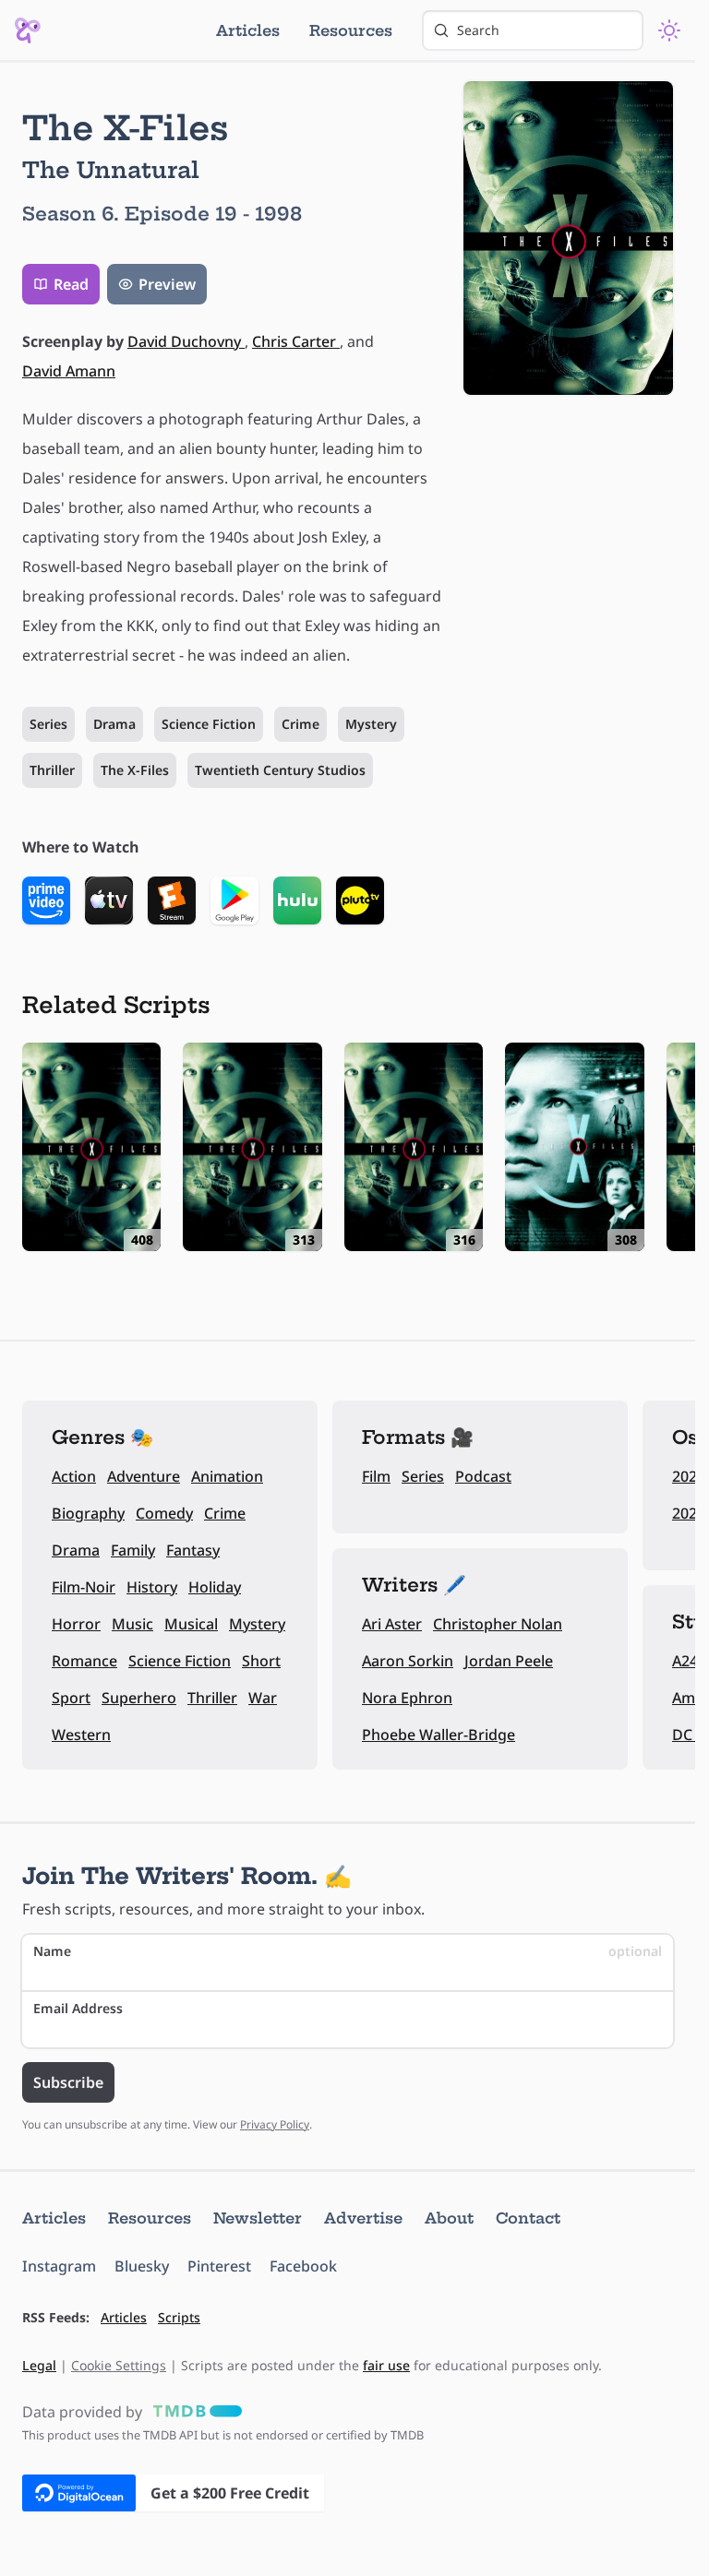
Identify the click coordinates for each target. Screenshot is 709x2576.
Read (71, 284)
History (152, 1587)
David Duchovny (186, 341)
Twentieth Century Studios (280, 770)
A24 (685, 1661)
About (449, 2218)
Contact (528, 2218)
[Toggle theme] (669, 30)
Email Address (78, 2008)
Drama (114, 724)
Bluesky (142, 2266)
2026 (689, 1476)
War (263, 1698)
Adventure (144, 1476)
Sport (71, 1698)
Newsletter (258, 2218)
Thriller (52, 770)
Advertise (363, 2218)
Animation (227, 1476)
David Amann (69, 371)
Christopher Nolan (498, 1624)
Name (348, 1951)
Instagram (59, 2266)
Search (478, 30)
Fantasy (193, 1550)
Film (376, 1476)
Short (261, 1661)
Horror (76, 1624)
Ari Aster (392, 1624)
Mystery (371, 724)
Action (74, 1476)
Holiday (215, 1587)
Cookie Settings (119, 2365)
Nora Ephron (407, 1698)
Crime (300, 724)
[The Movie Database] (194, 2412)
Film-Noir (84, 1587)
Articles (248, 30)
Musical (191, 1624)
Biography (88, 1513)
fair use (386, 2365)
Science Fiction (209, 724)
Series (48, 724)
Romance (84, 1661)
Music (132, 1624)
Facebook (303, 2266)
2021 (689, 1513)
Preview (167, 284)
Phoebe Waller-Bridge (439, 1735)
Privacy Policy (275, 2124)
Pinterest (219, 2266)
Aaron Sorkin (408, 1661)
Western (81, 1735)
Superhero (139, 1698)
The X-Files (135, 770)
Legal (39, 2365)
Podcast (483, 1476)
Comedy (164, 1513)
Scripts (179, 2317)
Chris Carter (296, 341)
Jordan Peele (509, 1661)
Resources (351, 30)
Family (133, 1550)
